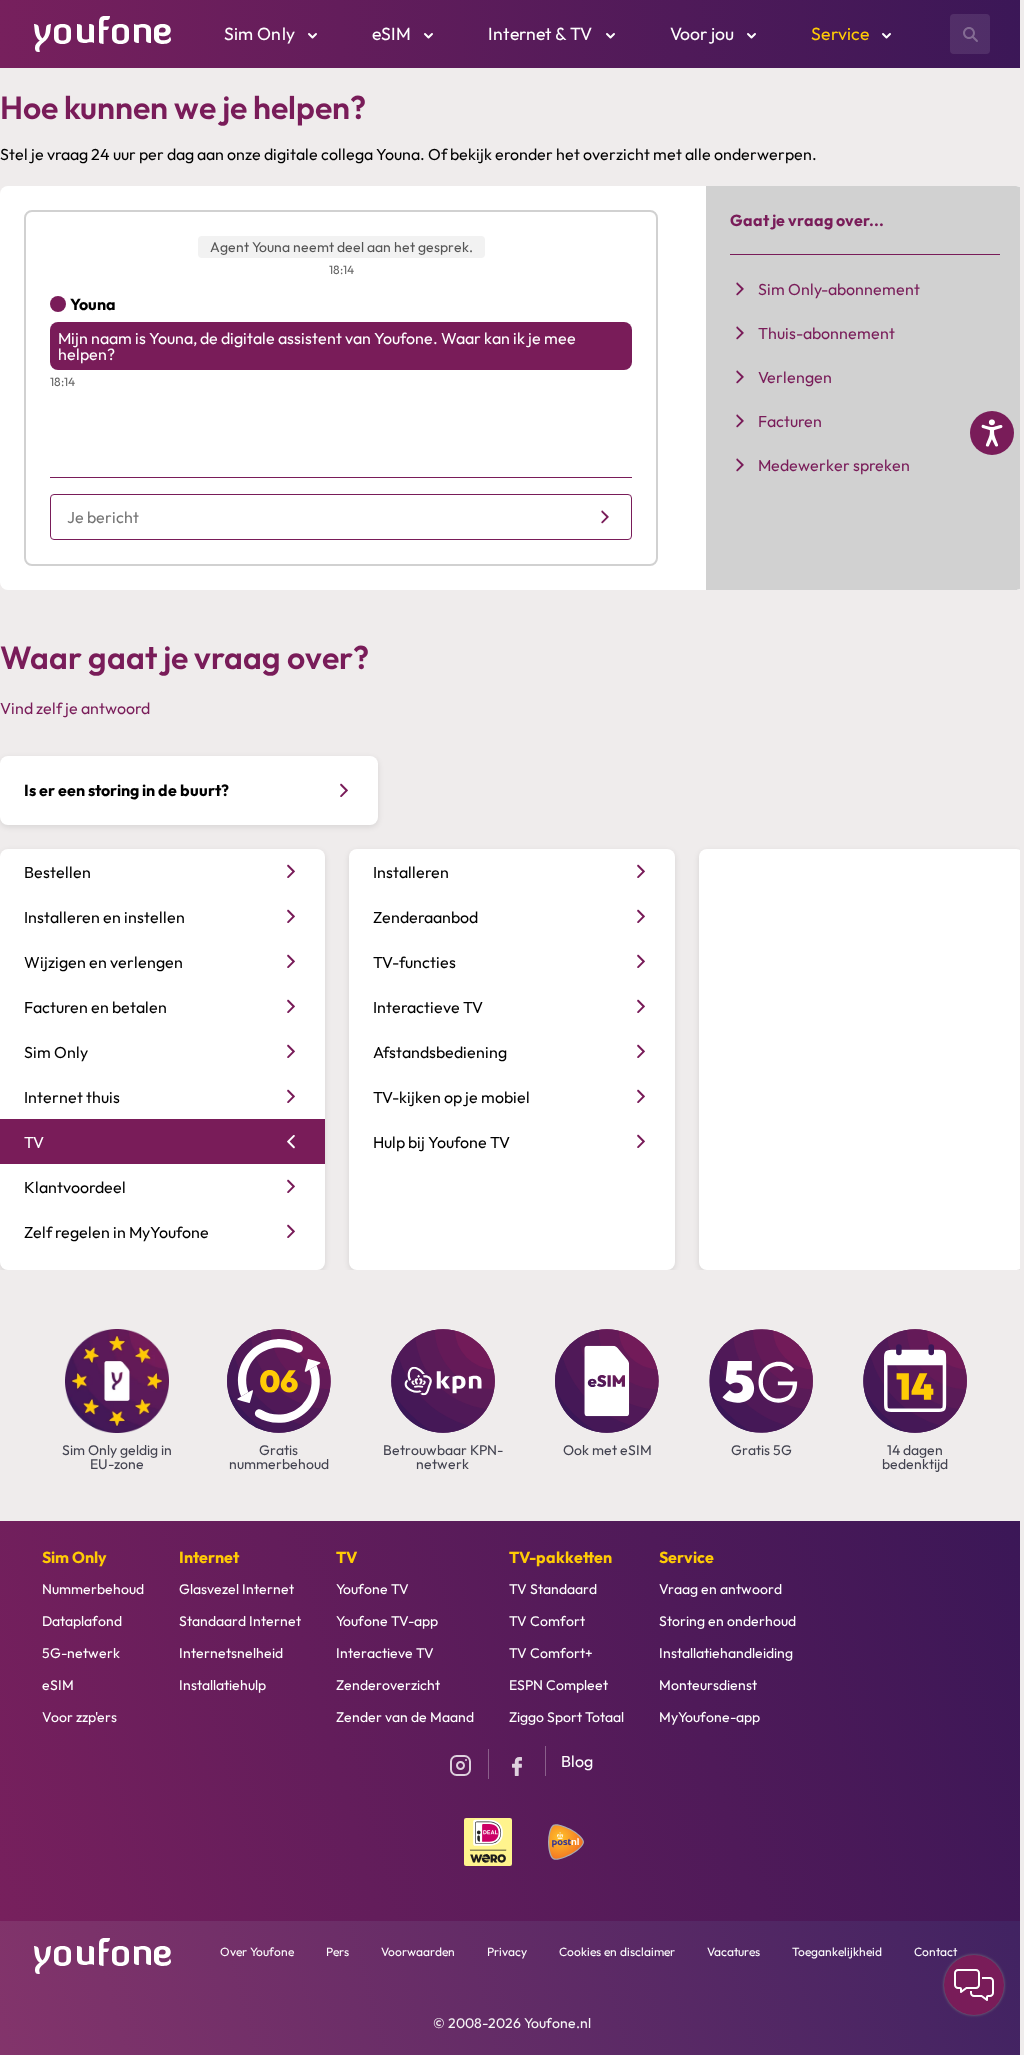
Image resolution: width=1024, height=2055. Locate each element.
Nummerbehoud (93, 1589)
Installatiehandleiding (726, 1653)
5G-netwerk (81, 1653)
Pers (337, 1951)
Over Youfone (257, 1951)
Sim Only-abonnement (839, 289)
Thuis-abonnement (826, 333)
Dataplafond (82, 1621)
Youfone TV (372, 1589)
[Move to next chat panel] (974, 1985)
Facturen (790, 421)
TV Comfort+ (551, 1653)
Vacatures (733, 1951)
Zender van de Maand (405, 1717)
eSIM (58, 1685)
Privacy (507, 1951)
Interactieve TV (385, 1653)
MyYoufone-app (709, 1717)
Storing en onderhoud (727, 1621)
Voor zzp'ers (79, 1717)
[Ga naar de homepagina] (103, 32)
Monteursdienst (708, 1685)
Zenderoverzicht (388, 1685)
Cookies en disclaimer (617, 1951)
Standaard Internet (240, 1621)
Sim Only (74, 1557)
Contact (935, 1951)
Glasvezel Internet (236, 1589)
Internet (209, 1557)
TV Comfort (547, 1621)
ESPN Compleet (558, 1685)
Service (686, 1557)
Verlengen (795, 377)
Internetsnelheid (231, 1653)
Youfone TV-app (387, 1621)
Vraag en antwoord (720, 1589)
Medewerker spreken (834, 465)
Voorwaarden (418, 1951)
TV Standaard (553, 1589)
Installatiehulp (222, 1685)
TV (346, 1557)
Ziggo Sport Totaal (566, 1717)
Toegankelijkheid (837, 1951)
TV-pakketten (560, 1557)
